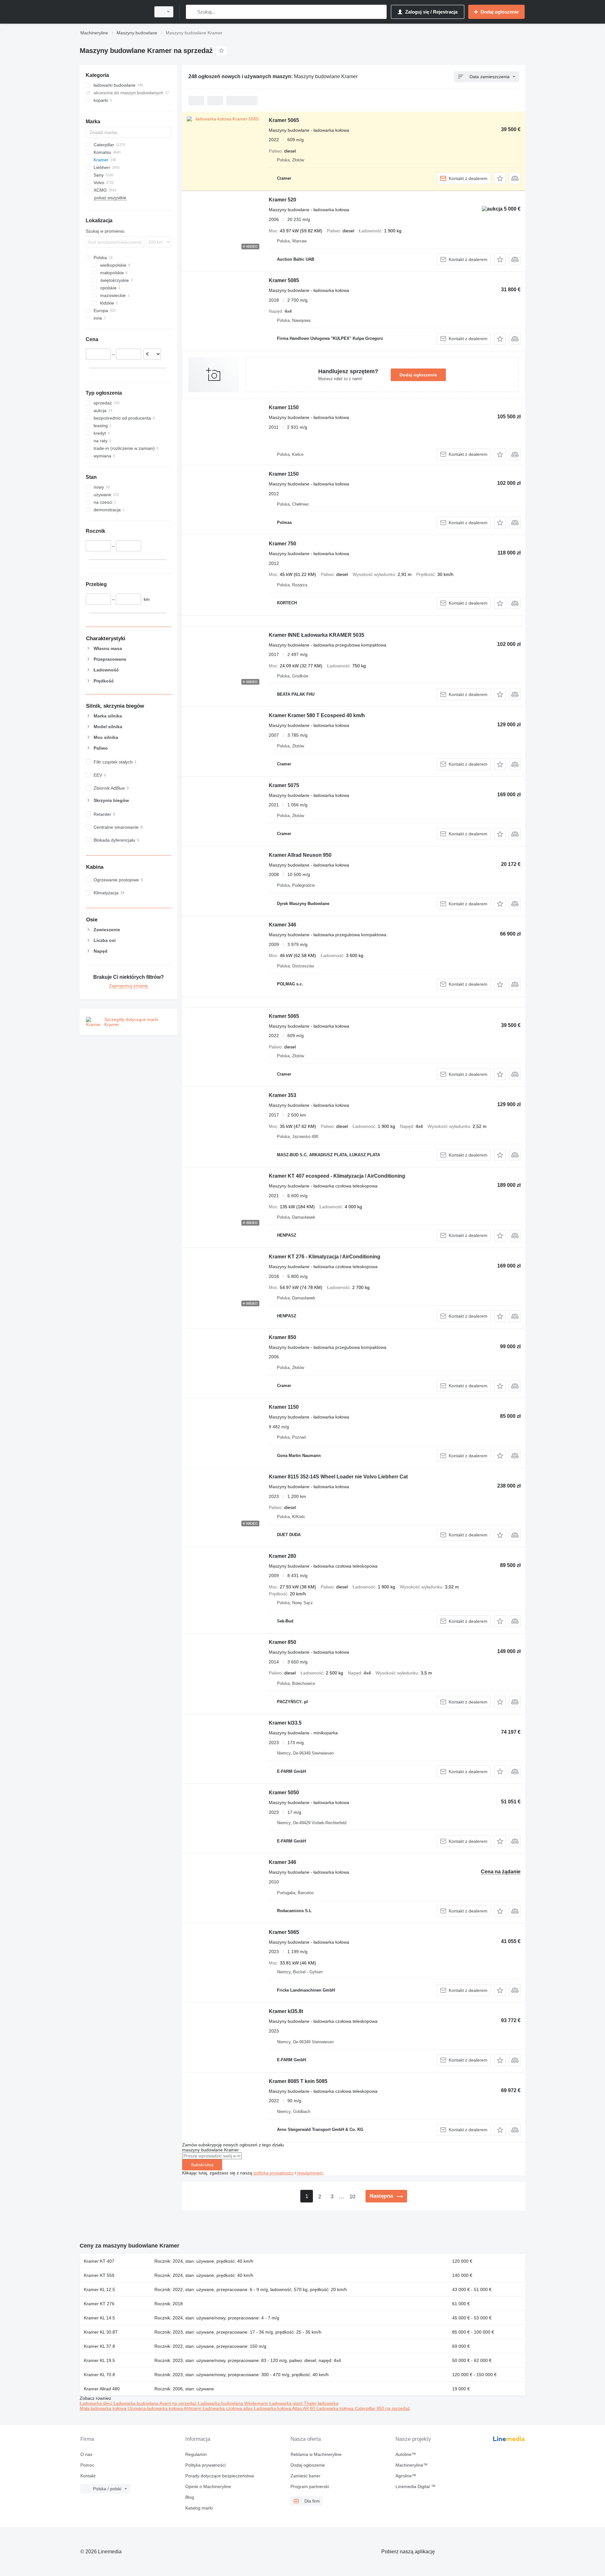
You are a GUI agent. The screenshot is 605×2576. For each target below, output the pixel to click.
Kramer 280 (282, 1556)
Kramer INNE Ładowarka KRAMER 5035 (317, 635)
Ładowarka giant (287, 2403)
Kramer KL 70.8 (99, 2375)
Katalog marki (199, 2508)
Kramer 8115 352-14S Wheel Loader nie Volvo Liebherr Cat (338, 1477)
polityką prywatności (273, 2173)
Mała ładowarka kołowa (104, 2408)
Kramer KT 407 (99, 2261)
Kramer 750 (282, 544)
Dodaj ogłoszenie (418, 375)
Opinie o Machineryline (208, 2486)
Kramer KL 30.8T (101, 2332)
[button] (500, 178)
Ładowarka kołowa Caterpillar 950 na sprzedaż (363, 2408)
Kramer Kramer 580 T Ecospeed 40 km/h (317, 715)
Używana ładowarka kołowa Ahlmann (165, 2408)
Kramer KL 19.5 (99, 2360)
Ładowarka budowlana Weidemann (234, 2403)
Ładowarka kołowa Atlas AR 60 (285, 2408)
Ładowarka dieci (97, 2403)
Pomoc (87, 2465)
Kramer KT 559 (99, 2275)
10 (352, 2197)
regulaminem (310, 2173)
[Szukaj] (192, 12)
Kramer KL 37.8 (99, 2346)
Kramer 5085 (284, 280)
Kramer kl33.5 (285, 1723)
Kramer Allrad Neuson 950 (300, 855)
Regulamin (196, 2454)
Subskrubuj (202, 2165)
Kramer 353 (282, 1095)
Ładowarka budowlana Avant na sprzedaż (156, 2403)
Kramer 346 (282, 925)
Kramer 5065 (284, 120)
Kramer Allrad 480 (102, 2389)
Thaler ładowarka (321, 2403)
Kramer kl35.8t (286, 2011)
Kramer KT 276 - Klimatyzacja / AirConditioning (325, 1257)
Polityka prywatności (205, 2465)
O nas (86, 2454)
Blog (190, 2497)
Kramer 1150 (284, 407)
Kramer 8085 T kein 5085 (298, 2081)
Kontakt (88, 2476)
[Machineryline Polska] (113, 12)
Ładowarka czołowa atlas (228, 2408)
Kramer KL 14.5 (99, 2318)
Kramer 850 (282, 1337)
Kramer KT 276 (99, 2304)
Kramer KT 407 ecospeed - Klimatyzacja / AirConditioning (337, 1176)
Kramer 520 (282, 200)
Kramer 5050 (284, 1793)
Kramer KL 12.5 (99, 2289)
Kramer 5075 (284, 785)
